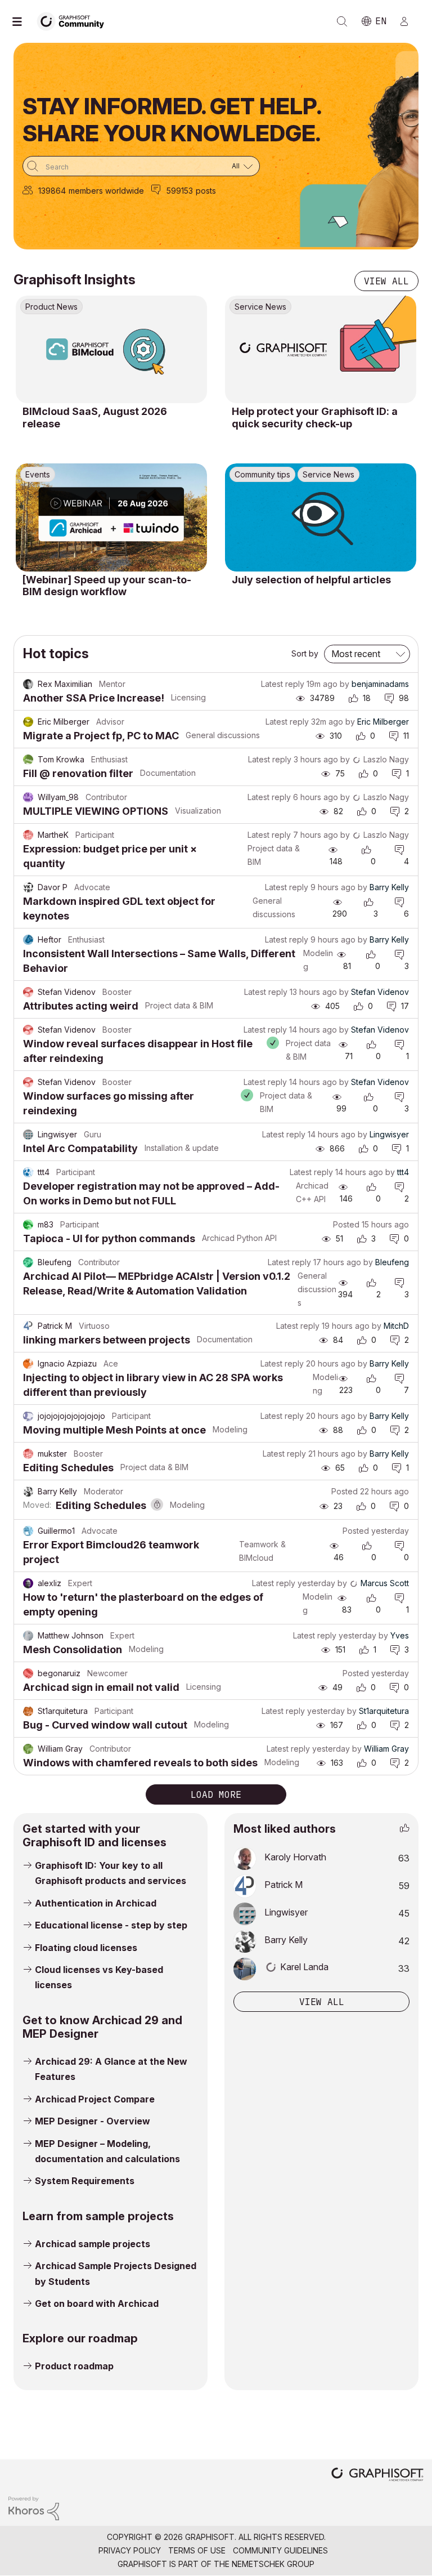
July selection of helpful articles (311, 580)
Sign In (409, 21)
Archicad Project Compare (95, 2099)
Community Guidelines (280, 2550)
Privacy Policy (130, 2550)
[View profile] (28, 684)
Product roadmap (74, 2366)
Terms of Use (197, 2550)
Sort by (305, 653)
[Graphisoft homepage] (377, 2475)
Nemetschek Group (273, 2564)
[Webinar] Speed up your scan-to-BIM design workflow (107, 586)
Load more (216, 1794)
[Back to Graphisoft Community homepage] (74, 21)
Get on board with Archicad (97, 2303)
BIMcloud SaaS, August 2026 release (95, 418)
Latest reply (283, 684)
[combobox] (141, 166)
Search (342, 21)
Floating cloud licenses (86, 1948)
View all (386, 281)
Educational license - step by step (111, 1925)
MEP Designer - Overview (93, 2121)
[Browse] (22, 21)
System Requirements (85, 2181)
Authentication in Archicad (96, 1903)
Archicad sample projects (93, 2244)
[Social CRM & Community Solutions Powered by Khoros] (34, 2508)
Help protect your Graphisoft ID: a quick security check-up (315, 418)
